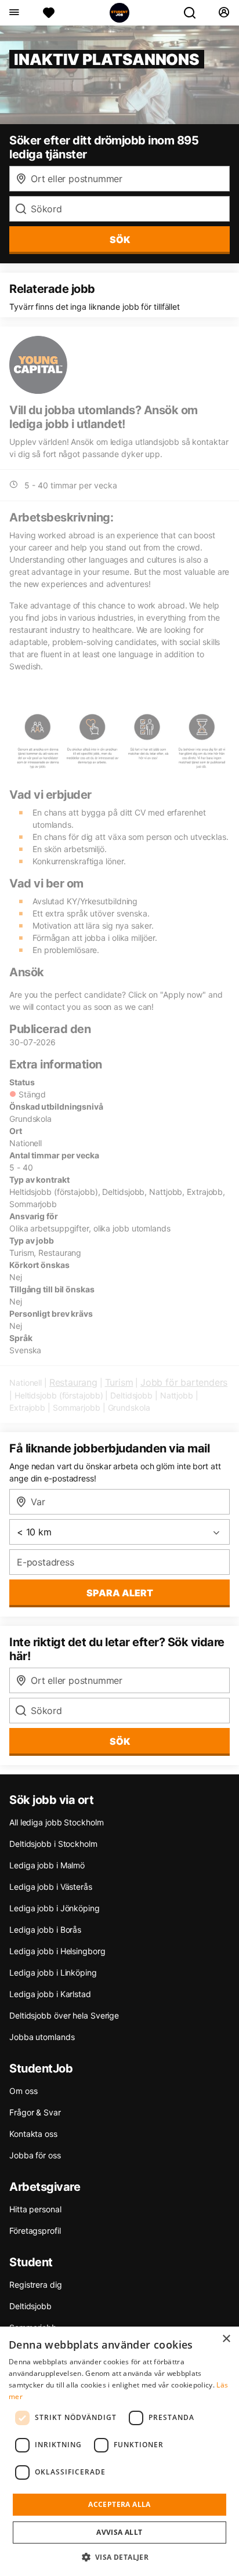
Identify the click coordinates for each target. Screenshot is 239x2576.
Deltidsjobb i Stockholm (53, 1844)
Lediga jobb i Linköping (53, 1972)
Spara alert (120, 1593)
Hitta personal (35, 2209)
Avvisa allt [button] (119, 2532)
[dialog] (119, 2451)
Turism (119, 1382)
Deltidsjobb (30, 2306)
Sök (120, 1741)
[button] (120, 2557)
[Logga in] (224, 13)
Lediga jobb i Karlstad (50, 1994)
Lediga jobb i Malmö (47, 1865)
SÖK (120, 240)
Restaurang (73, 1382)
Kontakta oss (33, 2134)
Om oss (23, 2091)
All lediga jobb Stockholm (57, 1822)
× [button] (226, 2339)
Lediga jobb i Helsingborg (57, 1951)
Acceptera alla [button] (119, 2504)
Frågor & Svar (35, 2112)
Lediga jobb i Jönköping (55, 1908)
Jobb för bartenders (184, 1382)
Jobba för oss (35, 2155)
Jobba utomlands (42, 2037)
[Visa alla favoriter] (49, 13)
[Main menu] (14, 13)
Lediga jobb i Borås (45, 1930)
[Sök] (194, 13)
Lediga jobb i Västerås (51, 1887)
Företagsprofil (35, 2231)
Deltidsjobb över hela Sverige (64, 2015)
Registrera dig (36, 2285)
